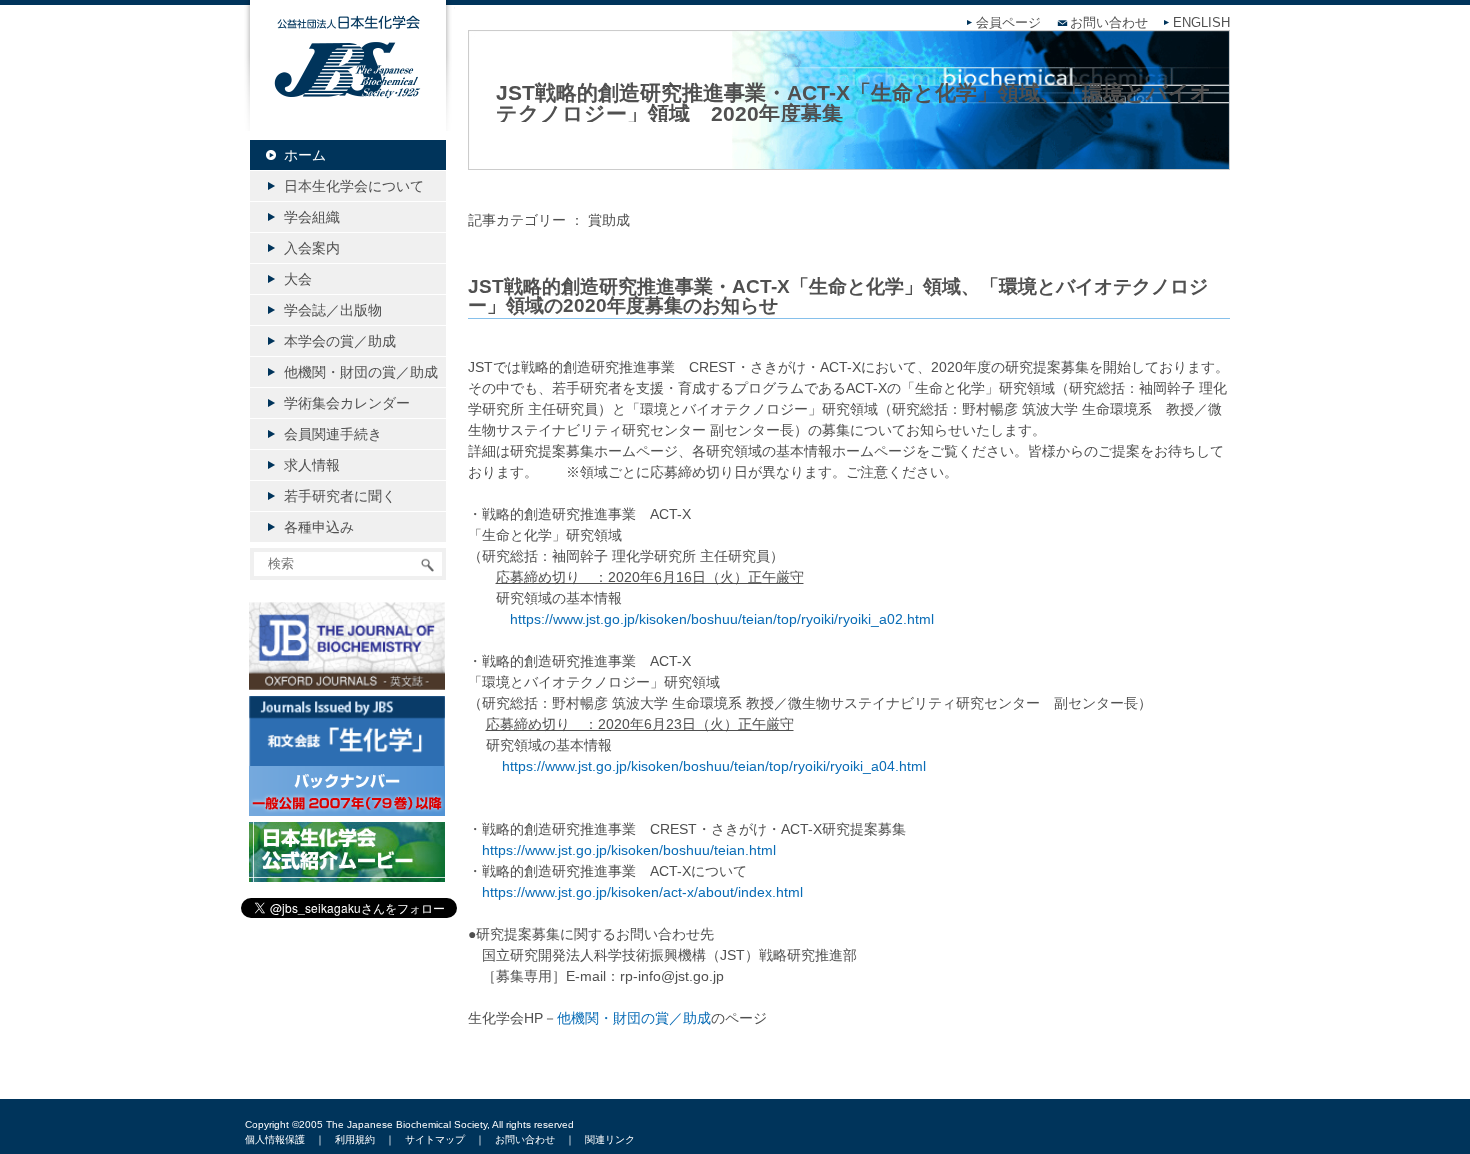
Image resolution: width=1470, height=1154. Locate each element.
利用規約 (355, 1139)
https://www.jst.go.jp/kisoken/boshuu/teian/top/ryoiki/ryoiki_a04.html (714, 766)
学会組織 (312, 217)
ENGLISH (1201, 23)
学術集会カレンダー (347, 403)
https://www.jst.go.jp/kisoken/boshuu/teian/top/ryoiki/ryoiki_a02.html (722, 619)
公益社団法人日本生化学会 (348, 82)
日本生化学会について (354, 186)
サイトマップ (435, 1139)
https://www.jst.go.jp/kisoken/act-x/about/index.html (642, 892)
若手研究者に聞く (340, 496)
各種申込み (319, 527)
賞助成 (609, 220)
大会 (298, 279)
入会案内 (312, 248)
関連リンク (610, 1139)
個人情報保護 (275, 1139)
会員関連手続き (333, 434)
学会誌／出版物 (333, 310)
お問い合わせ (1109, 23)
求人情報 (312, 465)
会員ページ (1008, 23)
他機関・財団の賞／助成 (634, 1018)
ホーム (305, 155)
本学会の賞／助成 (340, 341)
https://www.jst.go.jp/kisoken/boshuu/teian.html (629, 850)
